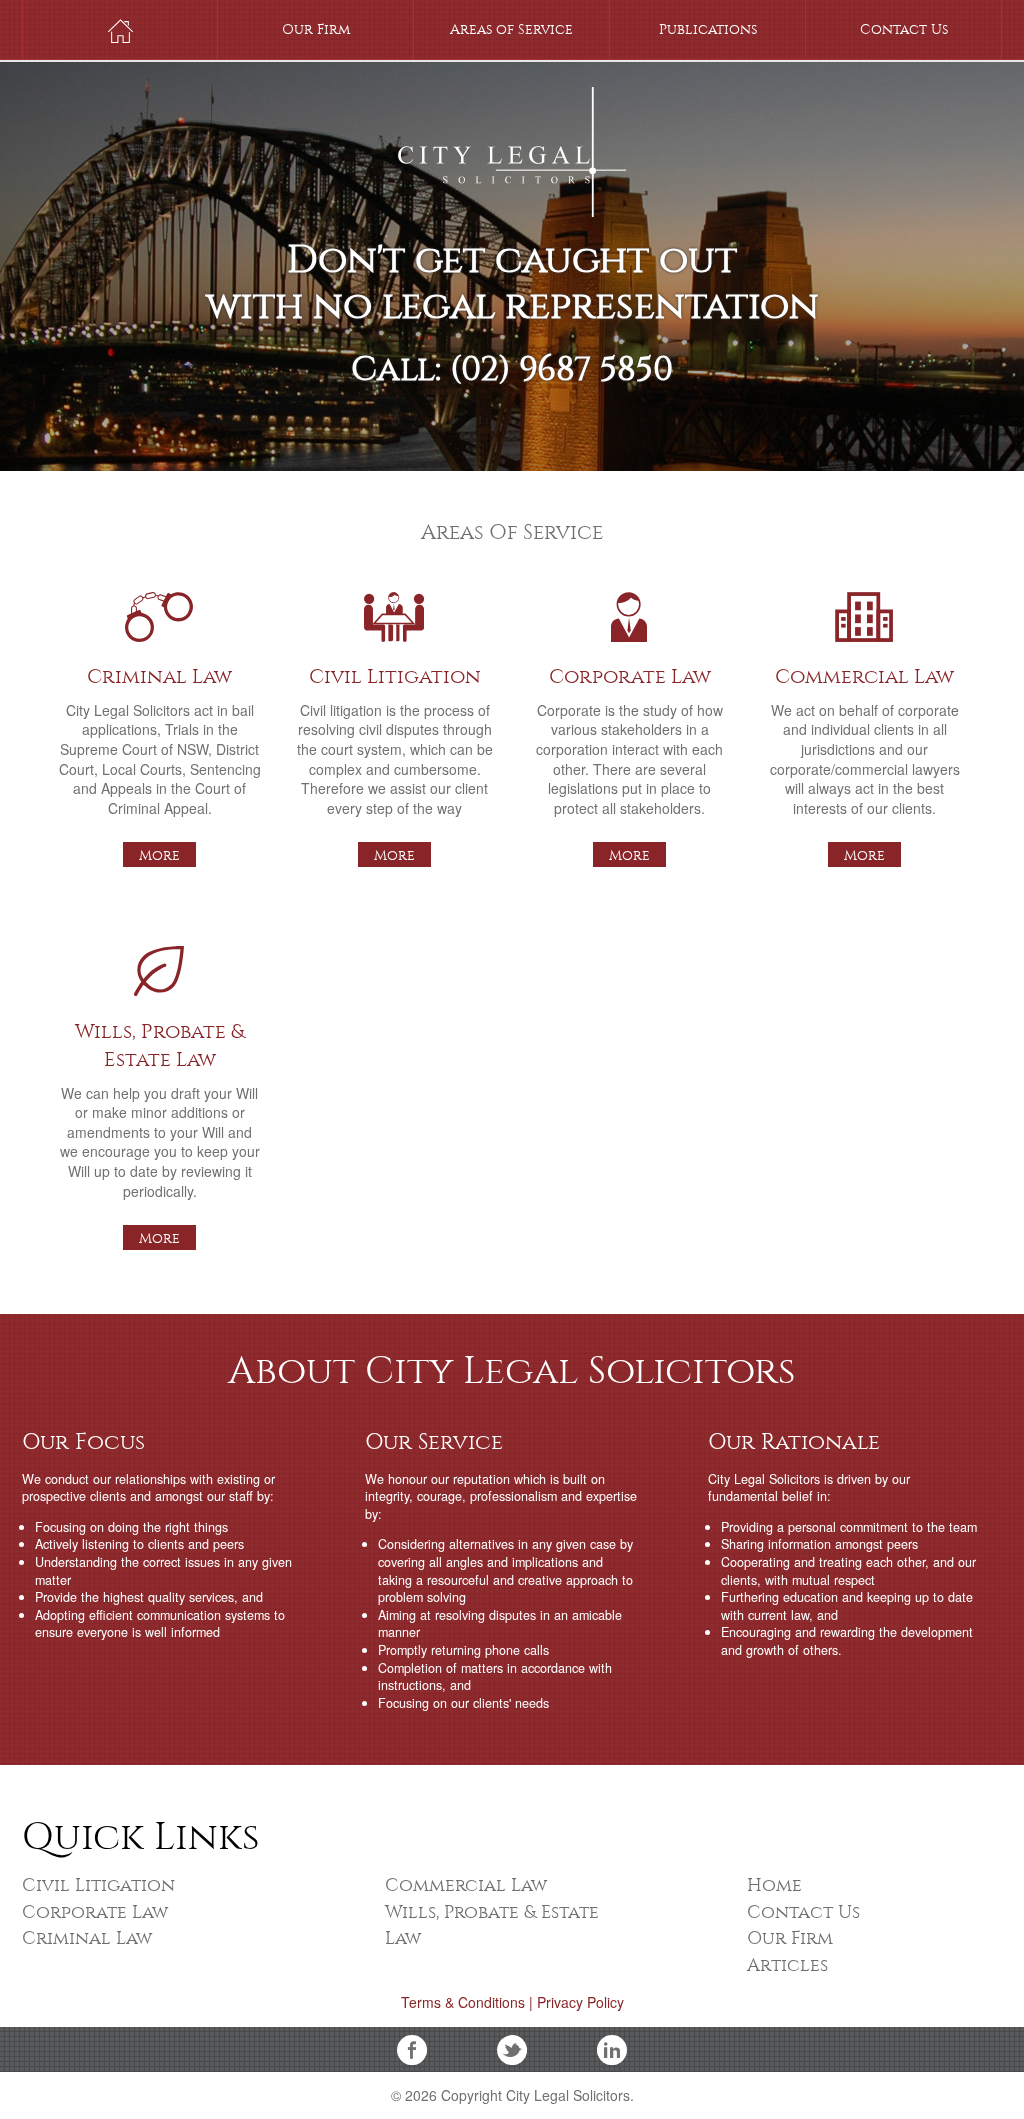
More (159, 855)
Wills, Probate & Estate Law (159, 963)
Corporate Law (629, 609)
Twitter (512, 2050)
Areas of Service (511, 29)
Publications (708, 29)
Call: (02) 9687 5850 (512, 377)
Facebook (412, 2050)
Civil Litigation (394, 609)
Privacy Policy (580, 2002)
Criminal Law (159, 609)
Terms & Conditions (463, 2002)
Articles (787, 1965)
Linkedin (612, 2050)
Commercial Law (864, 609)
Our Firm (316, 29)
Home (120, 30)
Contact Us (904, 29)
